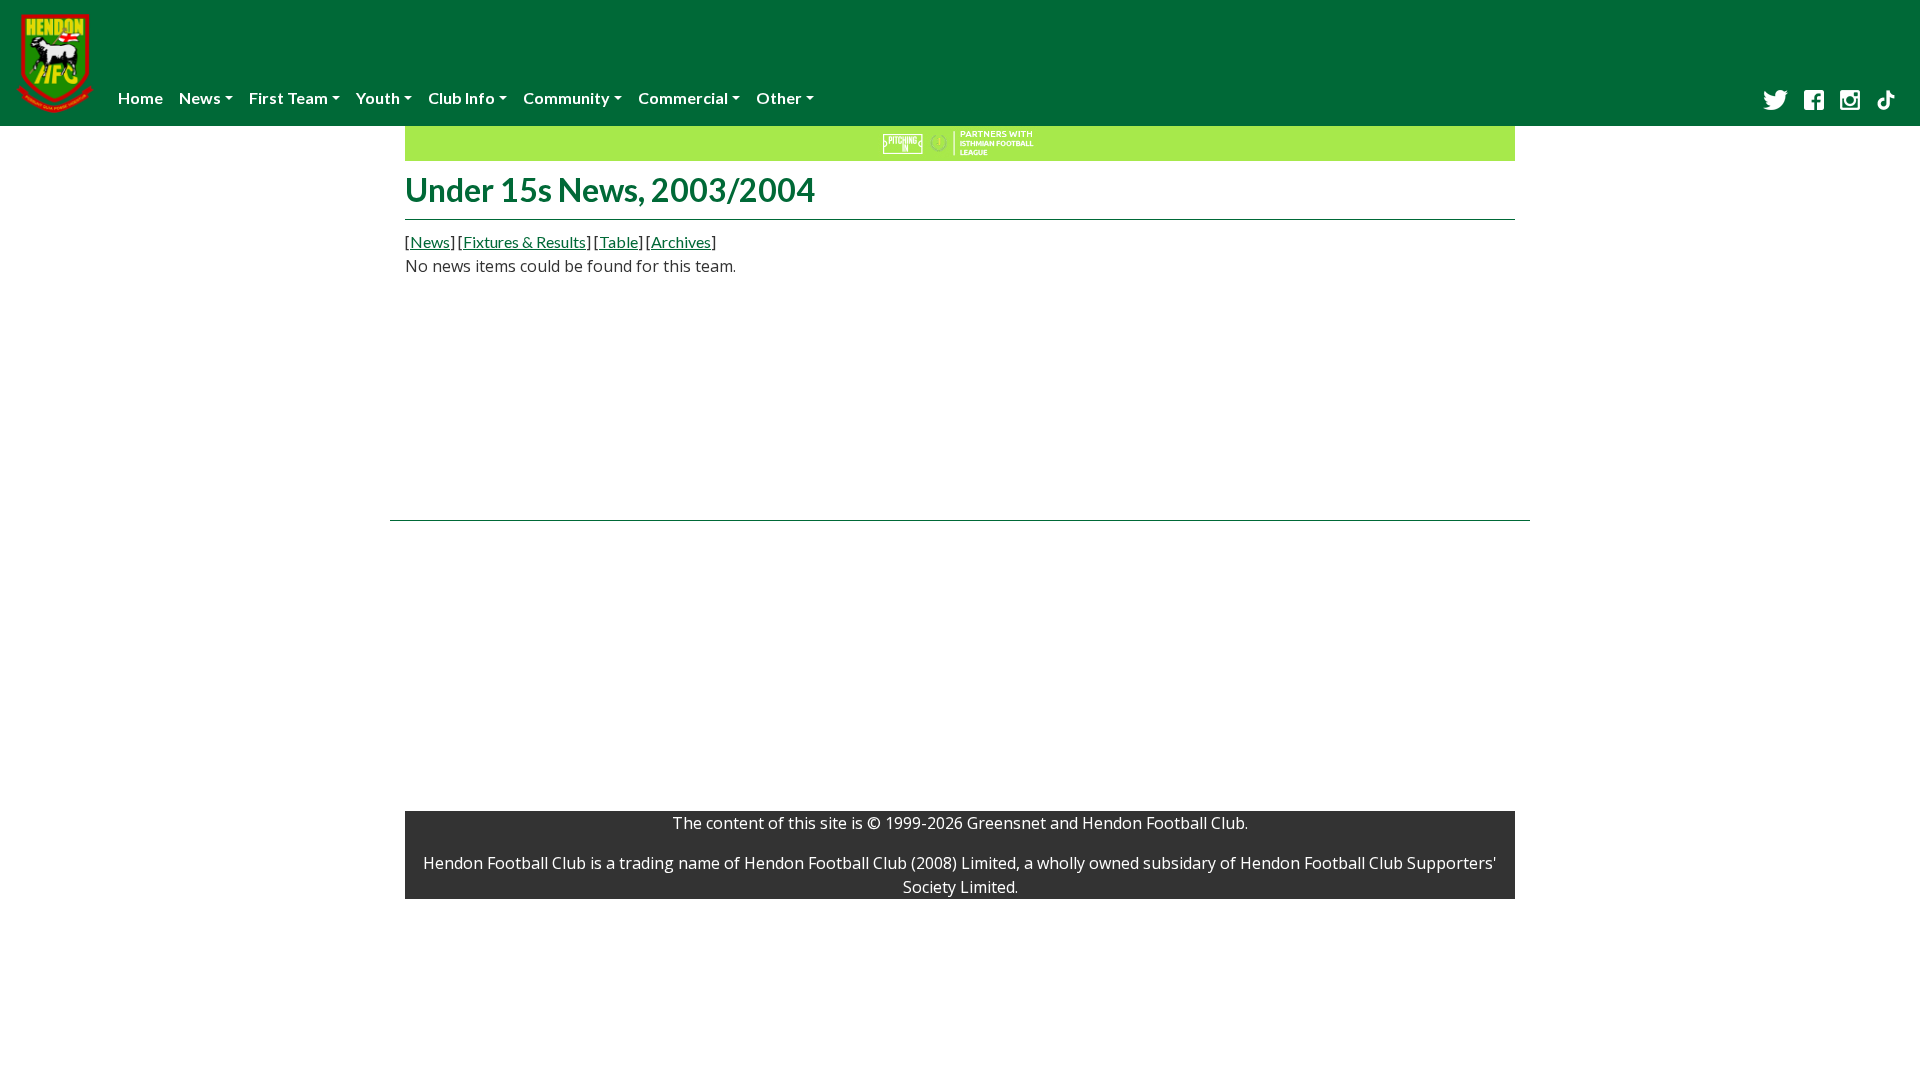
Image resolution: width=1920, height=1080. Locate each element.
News (430, 241)
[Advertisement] (1340, 370)
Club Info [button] (461, 97)
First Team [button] (288, 97)
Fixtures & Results (524, 241)
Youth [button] (378, 97)
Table (618, 241)
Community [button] (566, 97)
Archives (681, 241)
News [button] (200, 97)
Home (140, 97)
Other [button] (779, 97)
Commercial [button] (683, 97)
